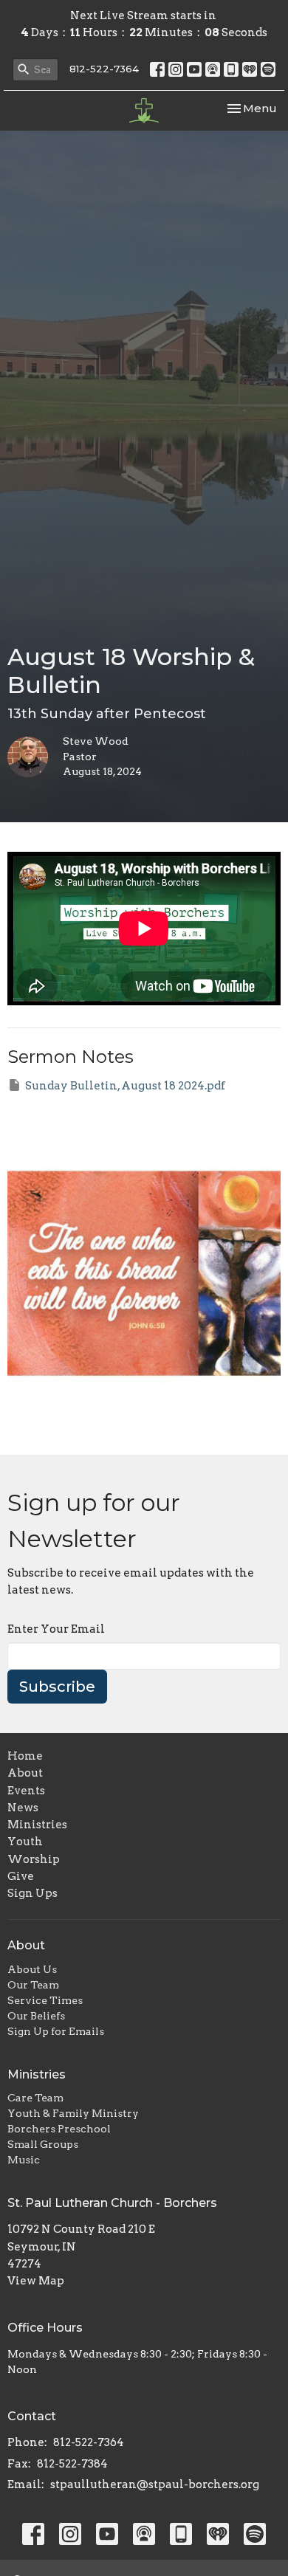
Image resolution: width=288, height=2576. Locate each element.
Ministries (37, 1825)
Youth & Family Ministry (73, 2113)
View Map (36, 2281)
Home (25, 1756)
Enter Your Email (56, 1629)
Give (21, 1876)
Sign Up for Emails (56, 2031)
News (23, 1808)
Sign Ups (32, 1893)
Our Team (33, 1985)
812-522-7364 (104, 69)
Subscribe (57, 1687)
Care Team (35, 2098)
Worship (34, 1859)
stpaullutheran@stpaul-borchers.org (155, 2484)
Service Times (45, 2000)
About (25, 1773)
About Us (32, 1969)
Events (26, 1791)
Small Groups (43, 2144)
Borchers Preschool (59, 2129)
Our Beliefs (36, 2016)
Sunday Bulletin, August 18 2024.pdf (125, 1086)
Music (24, 2160)
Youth (25, 1842)
